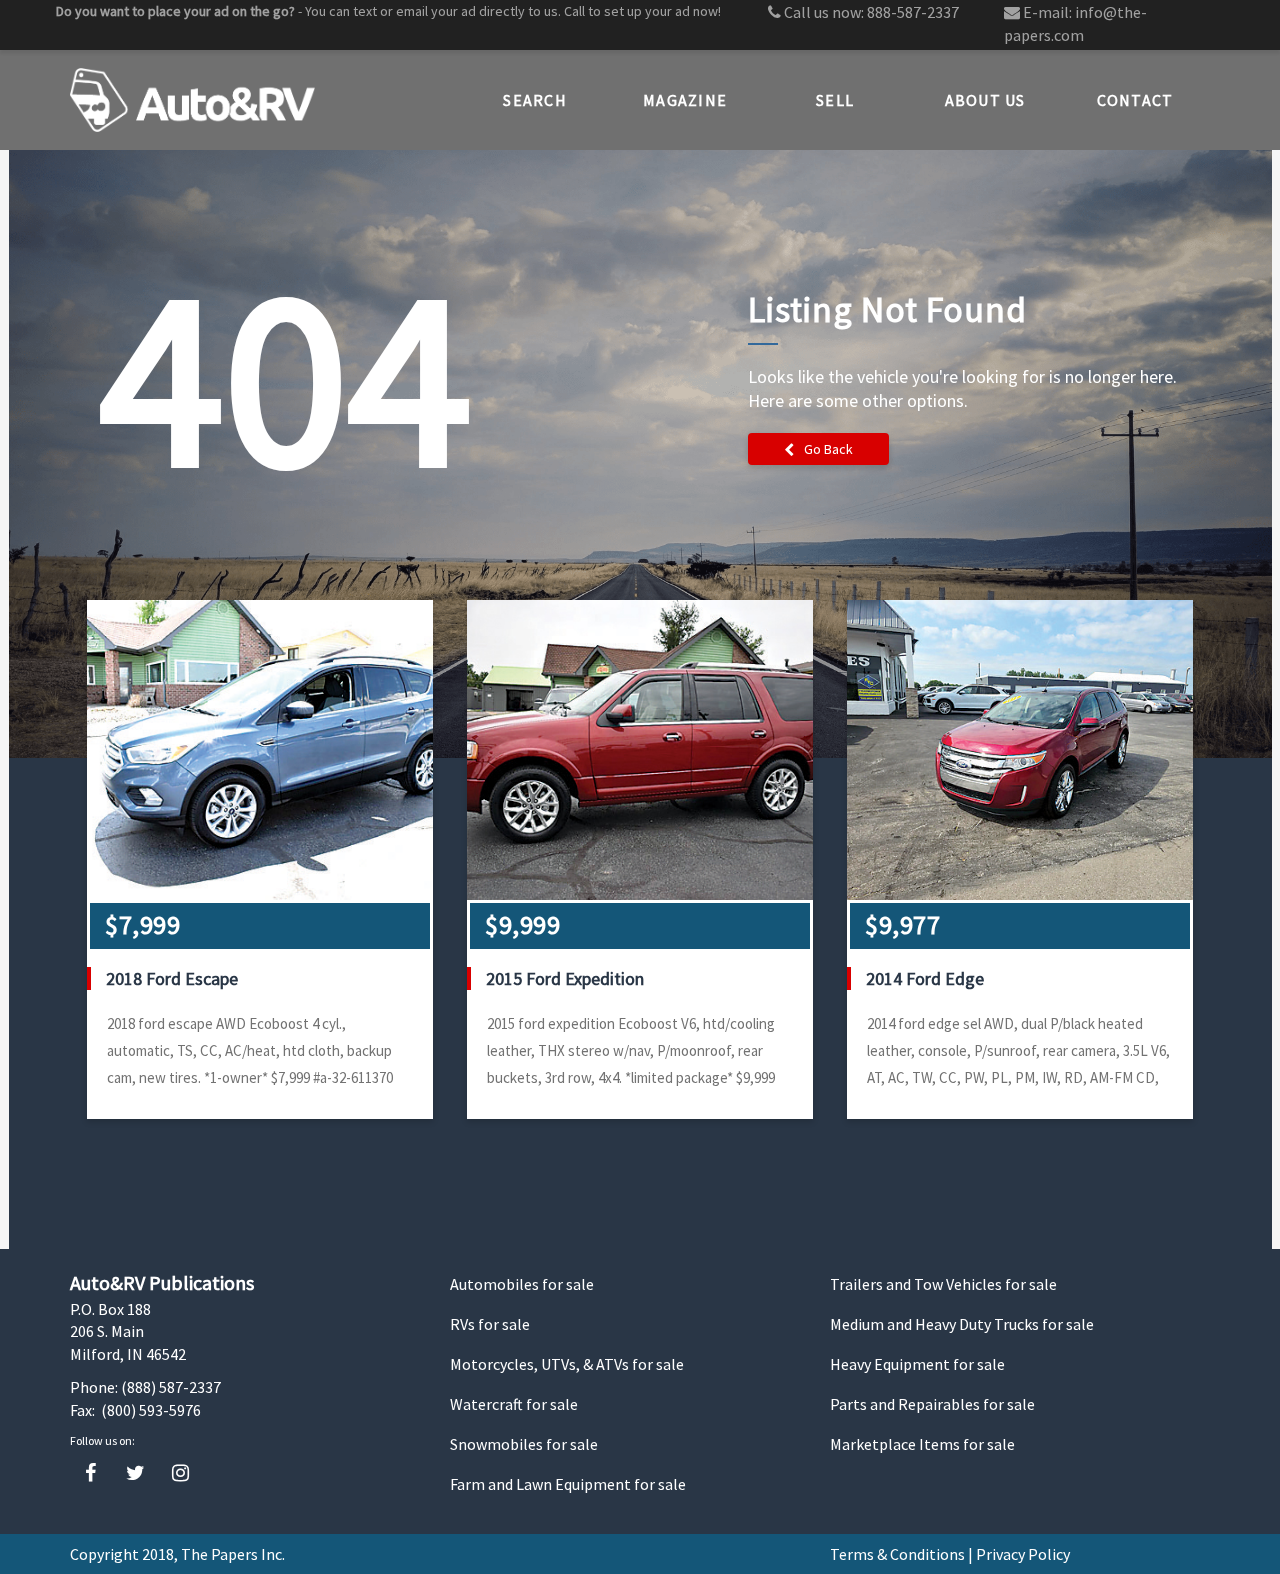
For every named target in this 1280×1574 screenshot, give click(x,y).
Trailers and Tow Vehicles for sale (943, 1284)
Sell (835, 100)
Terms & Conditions (897, 1554)
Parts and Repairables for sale (932, 1404)
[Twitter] (135, 1473)
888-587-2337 (913, 12)
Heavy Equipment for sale (917, 1364)
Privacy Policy (1023, 1554)
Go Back (828, 449)
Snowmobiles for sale (524, 1444)
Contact (1135, 100)
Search (535, 100)
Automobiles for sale (522, 1284)
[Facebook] (90, 1473)
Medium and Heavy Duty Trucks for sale (962, 1324)
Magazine (685, 100)
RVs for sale (490, 1324)
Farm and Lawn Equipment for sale (568, 1484)
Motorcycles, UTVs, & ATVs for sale (567, 1364)
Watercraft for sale (514, 1404)
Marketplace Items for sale (922, 1444)
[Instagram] (180, 1473)
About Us (985, 100)
